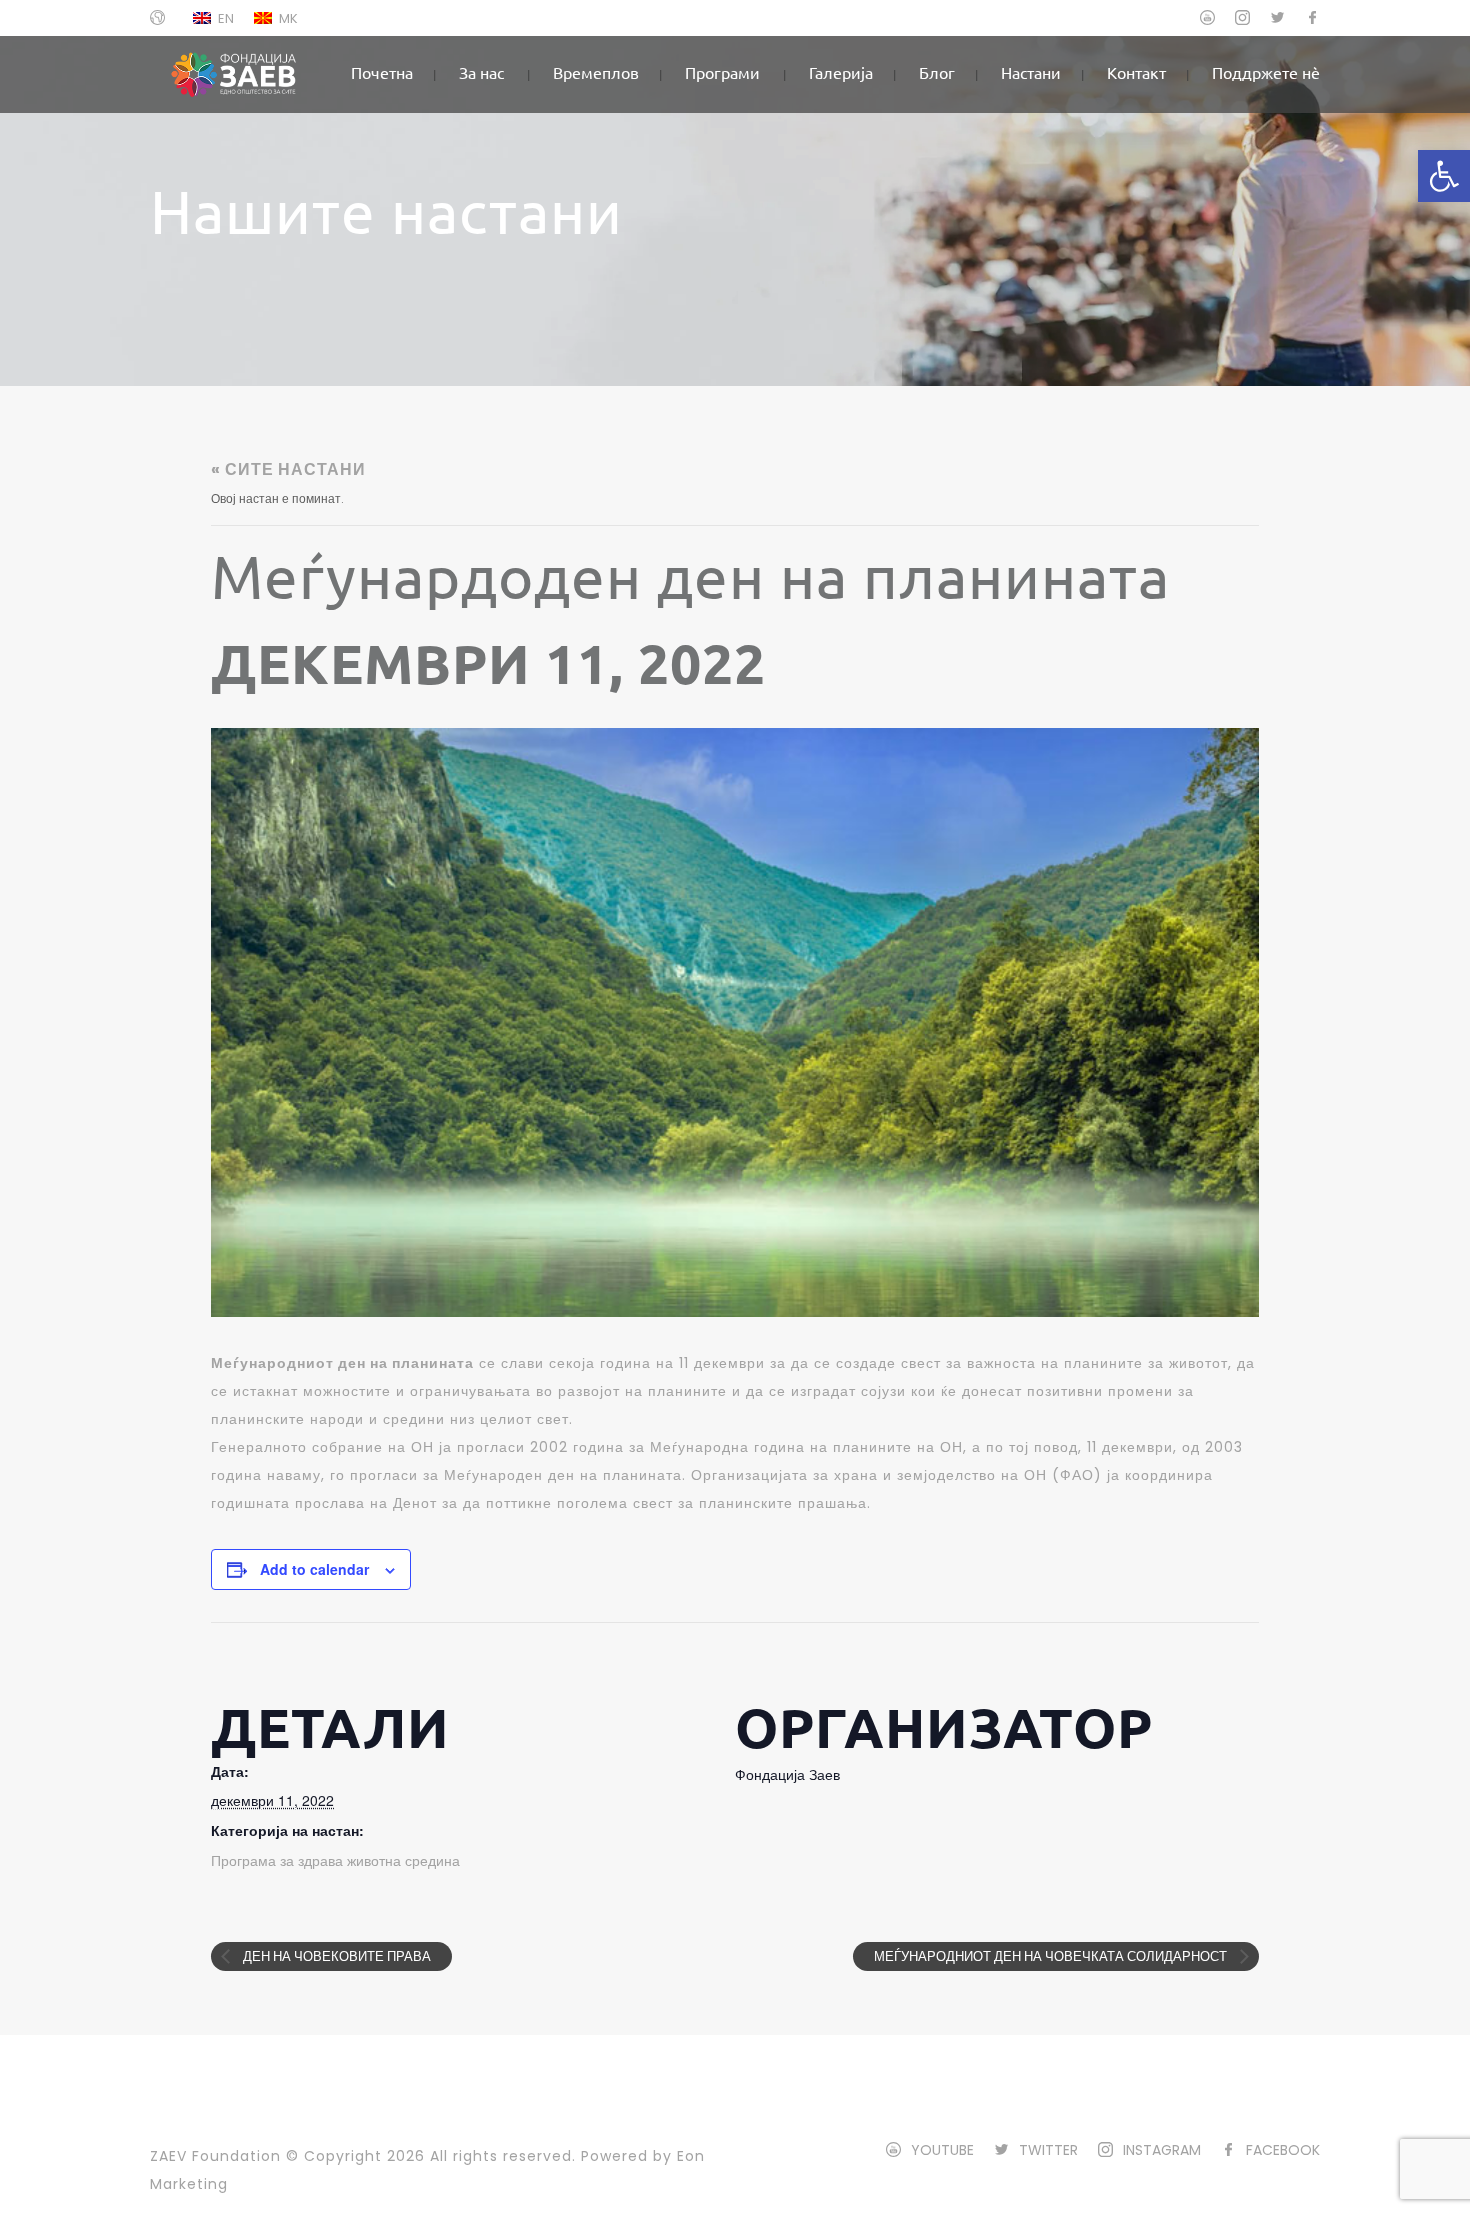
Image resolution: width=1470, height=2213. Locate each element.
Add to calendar (314, 1569)
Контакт (1136, 72)
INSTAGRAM (1162, 2150)
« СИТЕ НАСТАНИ (288, 469)
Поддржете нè (1266, 72)
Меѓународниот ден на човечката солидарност (1052, 1956)
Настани (1031, 72)
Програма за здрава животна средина (335, 1861)
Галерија (841, 72)
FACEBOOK (1283, 2150)
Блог (937, 72)
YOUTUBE (942, 2150)
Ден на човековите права (335, 1956)
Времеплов (596, 72)
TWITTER (1048, 2150)
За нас (481, 72)
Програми (722, 72)
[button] (1444, 176)
